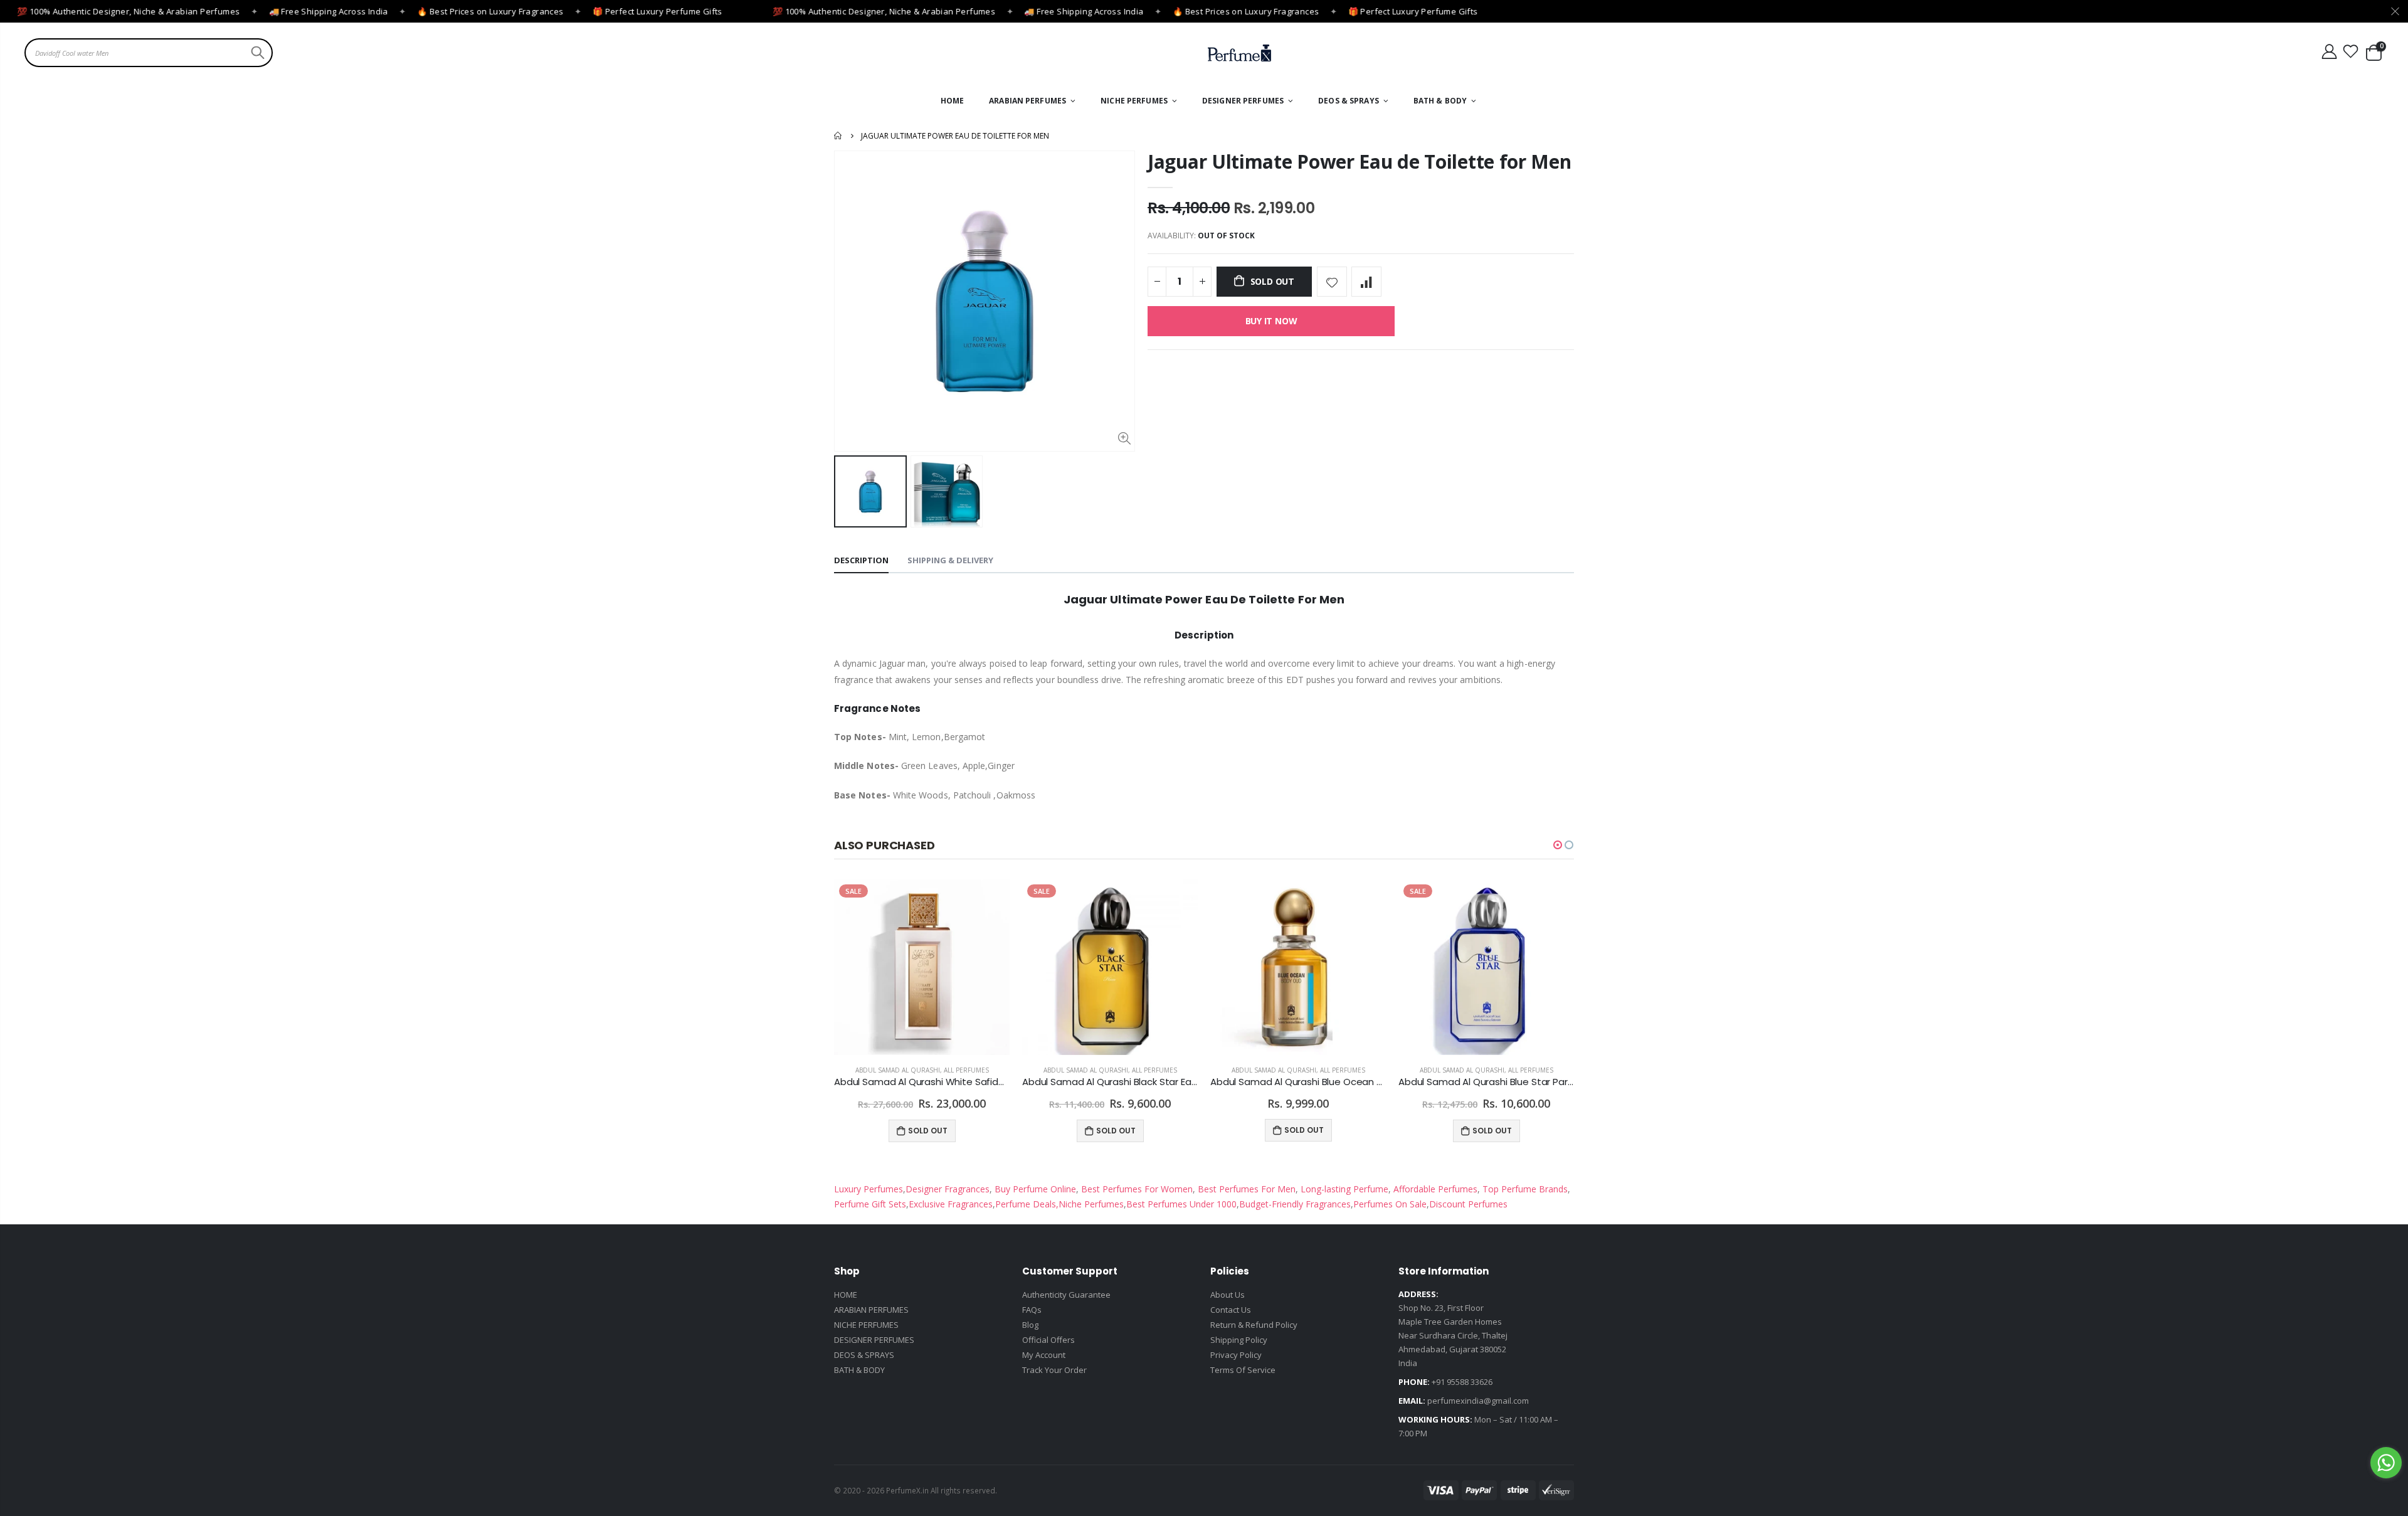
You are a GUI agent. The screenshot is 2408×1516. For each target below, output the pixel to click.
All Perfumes (966, 1070)
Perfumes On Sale (1390, 1204)
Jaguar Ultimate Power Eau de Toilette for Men (1360, 162)
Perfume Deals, (1027, 1204)
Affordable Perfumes (1434, 1189)
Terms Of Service (1243, 1370)
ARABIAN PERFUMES (871, 1310)
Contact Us (1231, 1310)
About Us (1228, 1295)
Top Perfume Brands (1525, 1189)
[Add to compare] (1366, 282)
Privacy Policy (1236, 1355)
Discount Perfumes (1468, 1204)
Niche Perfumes (1091, 1204)
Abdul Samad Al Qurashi (898, 1070)
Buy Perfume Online (1034, 1189)
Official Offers (1048, 1340)
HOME (846, 1295)
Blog (1030, 1325)
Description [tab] (861, 560)
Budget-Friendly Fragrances (1295, 1204)
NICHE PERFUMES (866, 1325)
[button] (1558, 845)
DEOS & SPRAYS (864, 1355)
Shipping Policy (1239, 1340)
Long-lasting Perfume (1343, 1189)
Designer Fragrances (948, 1189)
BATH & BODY (859, 1370)
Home (839, 135)
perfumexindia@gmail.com (1478, 1401)
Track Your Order (1054, 1370)
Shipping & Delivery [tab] (950, 560)
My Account (1044, 1355)
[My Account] (2329, 52)
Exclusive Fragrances (951, 1204)
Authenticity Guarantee (1066, 1295)
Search (256, 53)
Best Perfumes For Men (1247, 1189)
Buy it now (1271, 321)
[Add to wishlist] (1332, 282)
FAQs (1032, 1310)
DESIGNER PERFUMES (874, 1340)
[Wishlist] (2351, 52)
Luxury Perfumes (869, 1189)
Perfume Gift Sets (870, 1204)
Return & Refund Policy (1254, 1325)
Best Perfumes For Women (1136, 1189)
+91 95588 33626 (1462, 1382)
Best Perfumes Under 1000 (1181, 1204)
